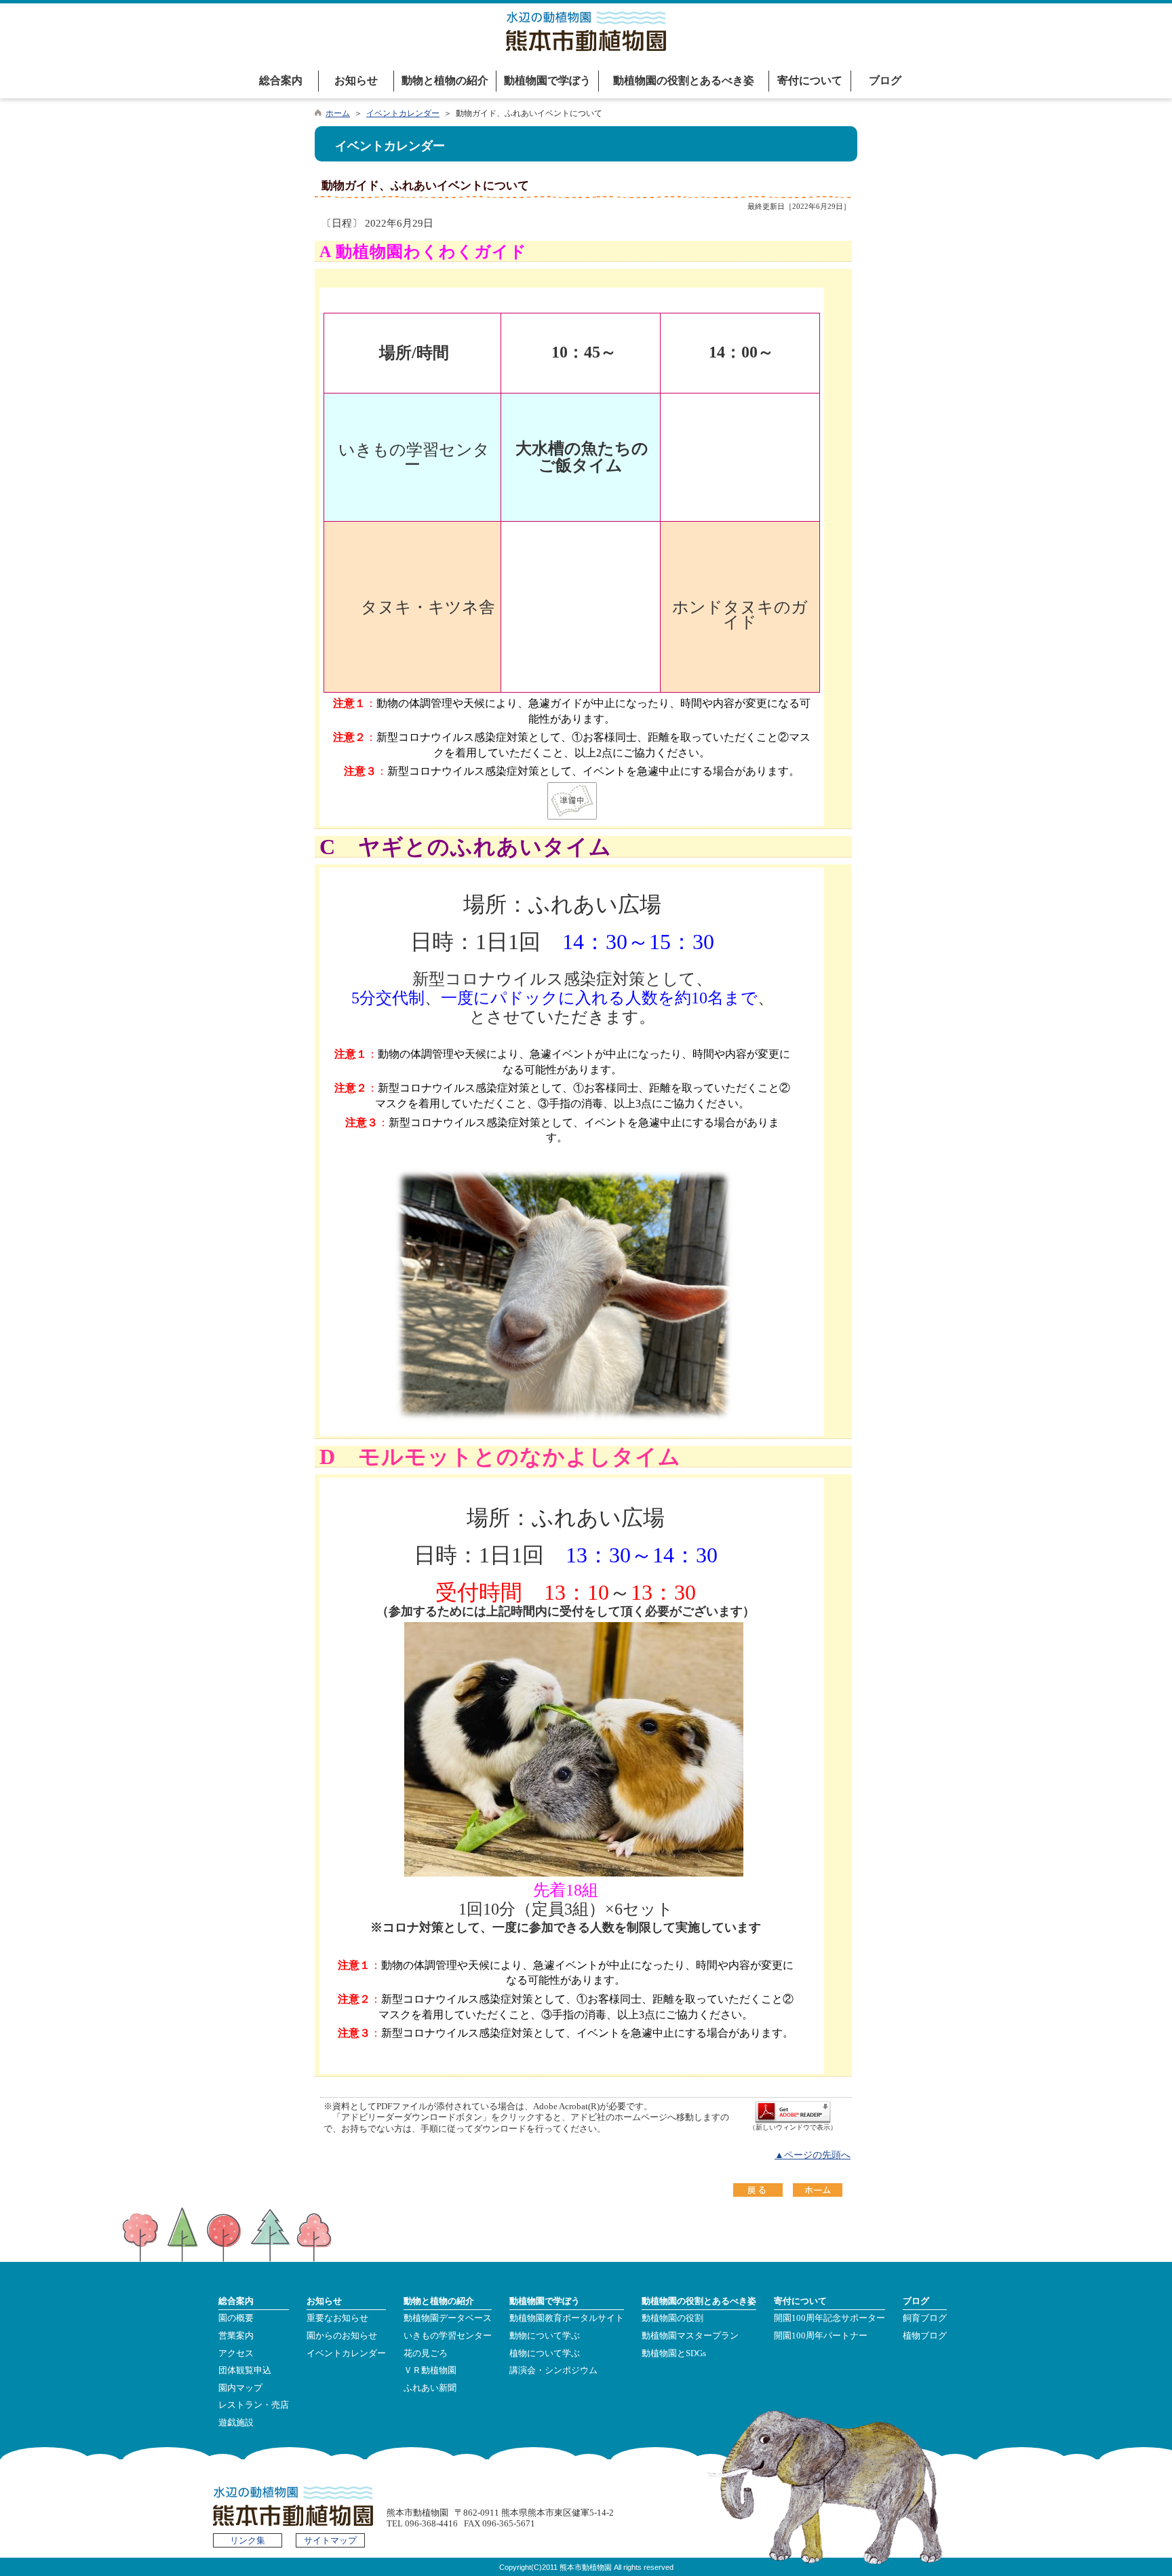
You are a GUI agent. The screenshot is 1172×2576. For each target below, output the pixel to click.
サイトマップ (330, 2541)
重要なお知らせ (337, 2318)
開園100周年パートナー (821, 2336)
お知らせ (356, 80)
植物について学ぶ (545, 2353)
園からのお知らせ (342, 2336)
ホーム (338, 113)
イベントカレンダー (403, 113)
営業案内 (236, 2336)
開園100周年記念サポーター (829, 2318)
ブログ (885, 80)
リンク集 (248, 2541)
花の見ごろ (426, 2353)
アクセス (236, 2353)
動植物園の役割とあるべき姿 (684, 80)
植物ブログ (925, 2336)
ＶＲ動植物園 (430, 2370)
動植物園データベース (448, 2318)
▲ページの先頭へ (813, 2155)
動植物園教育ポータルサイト (567, 2318)
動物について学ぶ (545, 2336)
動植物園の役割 (672, 2318)
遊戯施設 (236, 2423)
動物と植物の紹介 (445, 80)
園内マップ (240, 2388)
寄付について (810, 80)
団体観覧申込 (245, 2370)
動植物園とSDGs (674, 2353)
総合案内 (281, 80)
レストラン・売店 (254, 2405)
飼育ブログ (925, 2318)
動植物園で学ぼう (547, 80)
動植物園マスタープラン (690, 2336)
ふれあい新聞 (430, 2388)
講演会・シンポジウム (553, 2370)
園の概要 (236, 2318)
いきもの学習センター (448, 2336)
